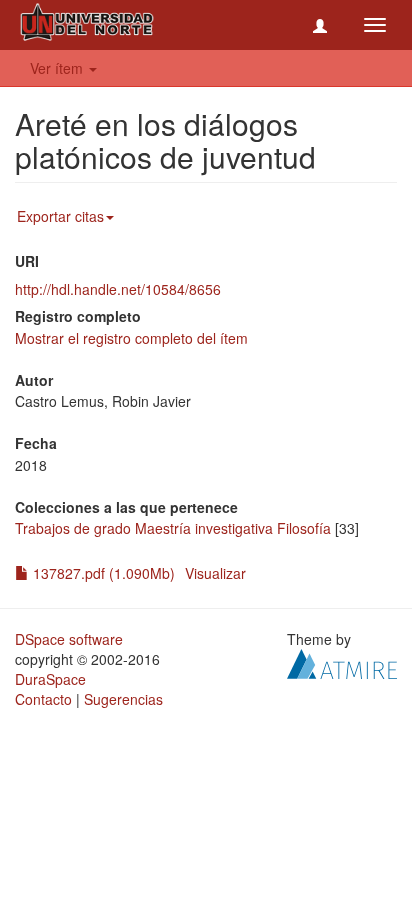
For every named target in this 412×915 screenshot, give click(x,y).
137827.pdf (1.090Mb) (102, 573)
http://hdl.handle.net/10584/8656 (118, 289)
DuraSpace (50, 679)
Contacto (43, 699)
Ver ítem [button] (58, 68)
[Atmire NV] (342, 662)
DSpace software (69, 639)
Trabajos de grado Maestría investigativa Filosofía (173, 528)
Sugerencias (123, 699)
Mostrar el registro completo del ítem (131, 338)
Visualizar (215, 573)
